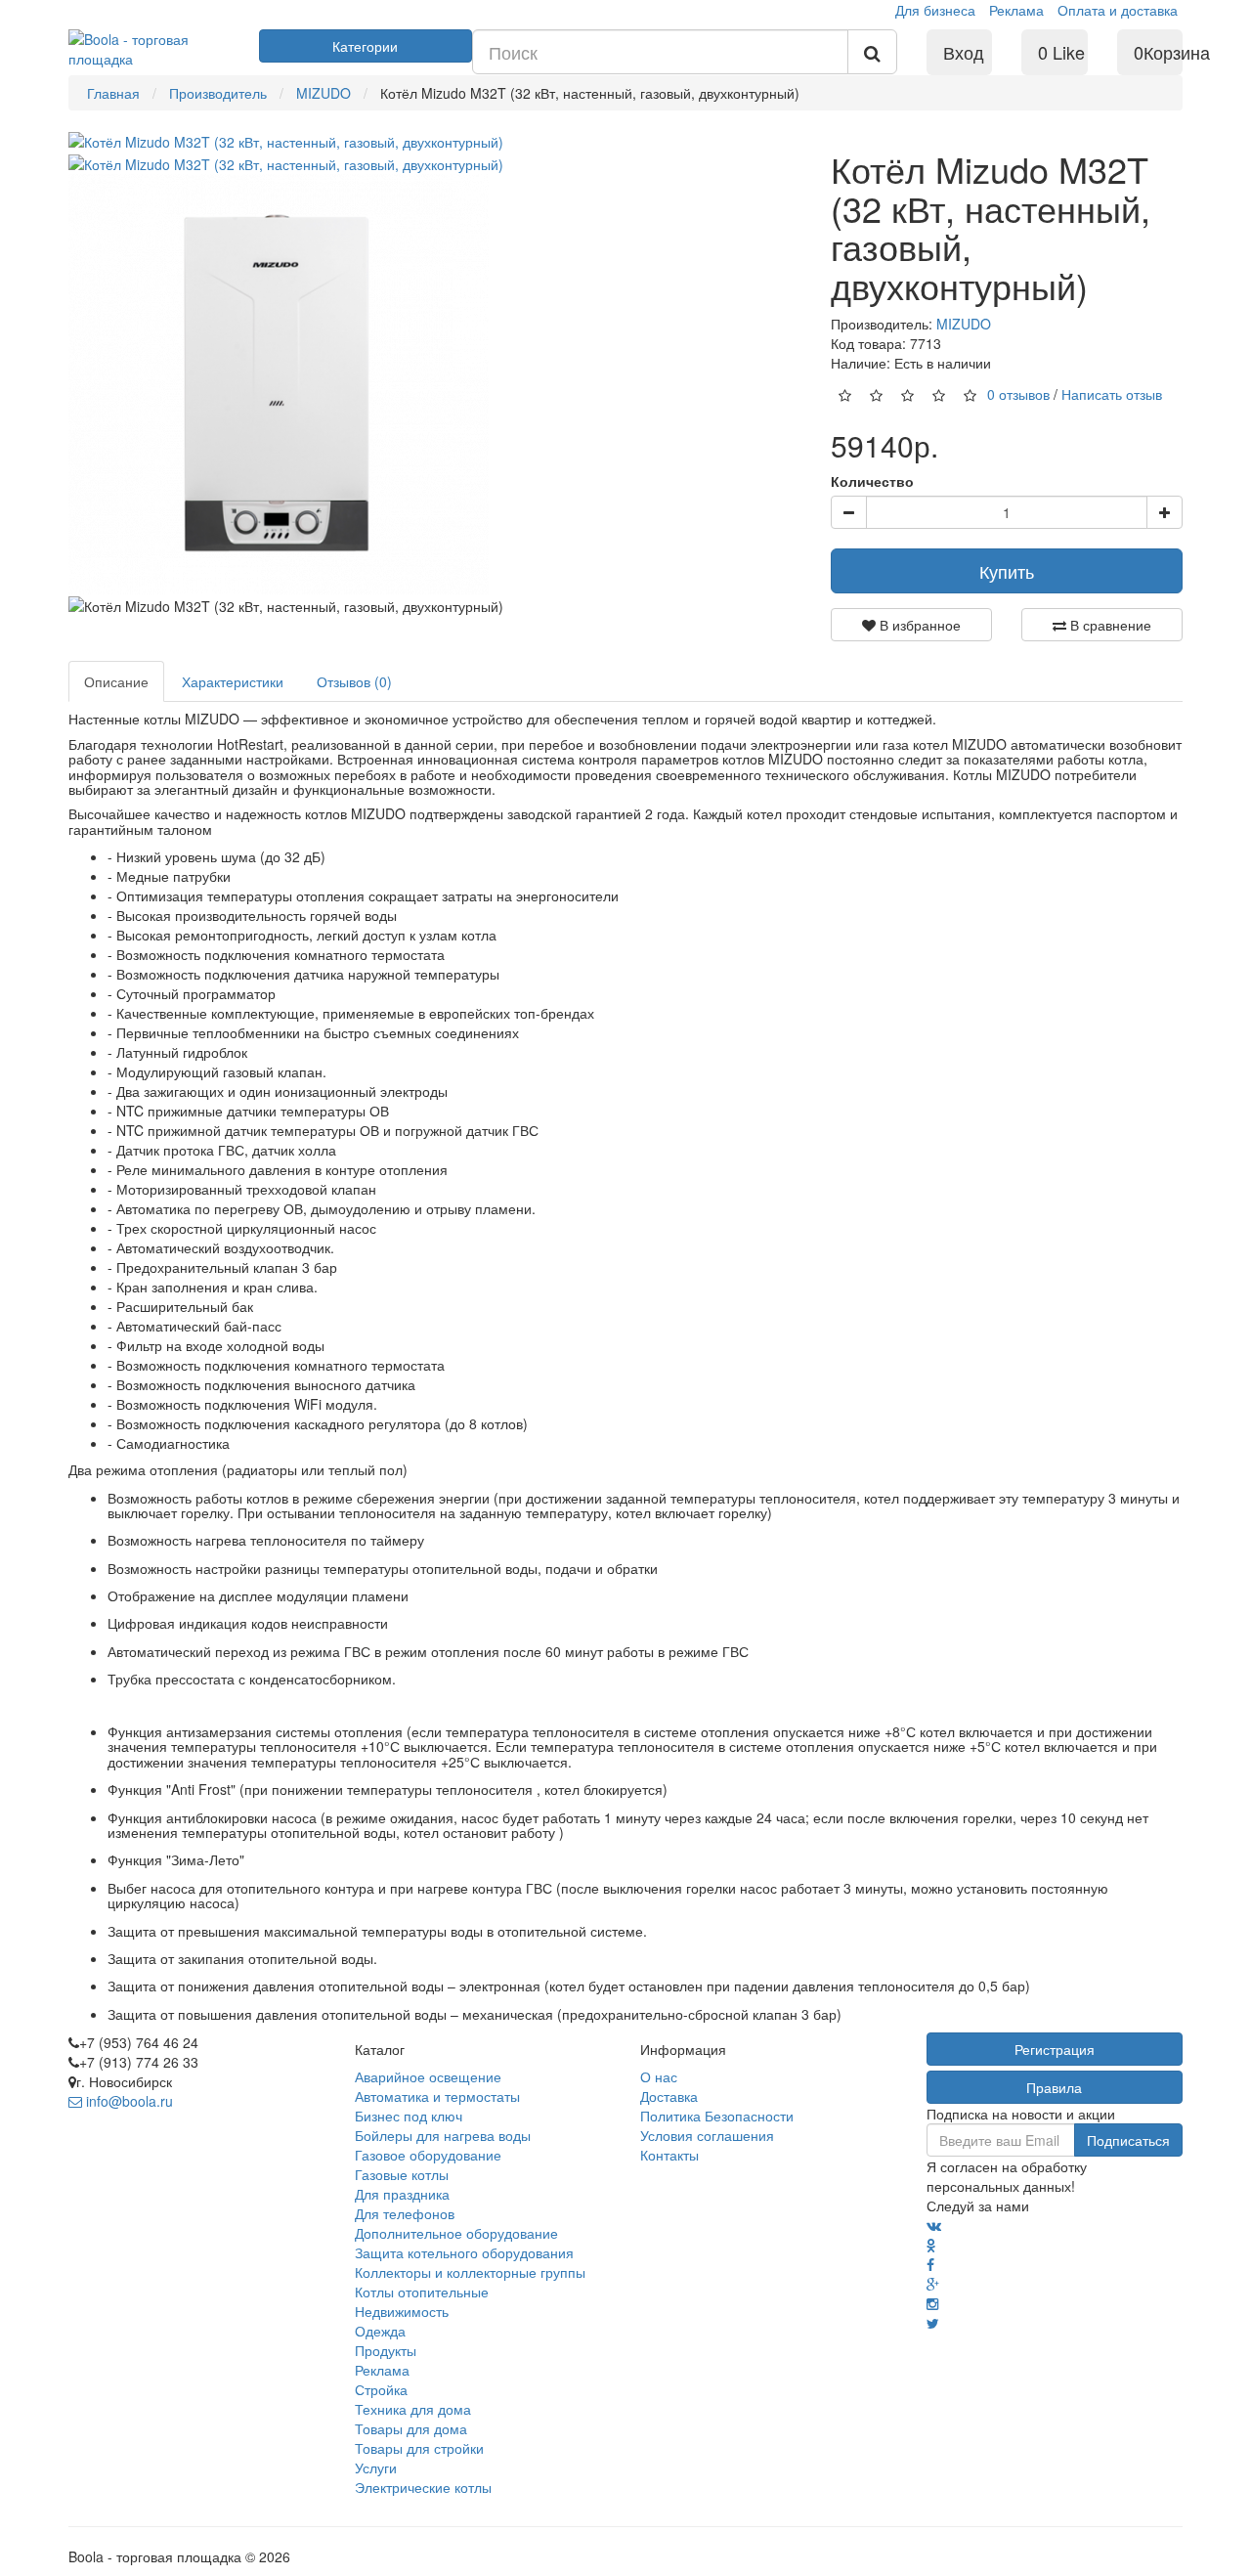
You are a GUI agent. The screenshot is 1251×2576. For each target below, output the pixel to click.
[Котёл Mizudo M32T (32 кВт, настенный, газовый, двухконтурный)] (286, 140)
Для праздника (402, 2194)
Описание (116, 681)
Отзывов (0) (354, 681)
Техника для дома (413, 2409)
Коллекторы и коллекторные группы (470, 2272)
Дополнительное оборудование (456, 2233)
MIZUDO (324, 93)
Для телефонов (405, 2213)
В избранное (918, 625)
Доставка (669, 2096)
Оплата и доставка (1118, 10)
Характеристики (233, 681)
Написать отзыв (1112, 394)
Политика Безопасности (717, 2116)
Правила (1054, 2087)
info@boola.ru (128, 2101)
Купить (1007, 571)
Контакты (669, 2155)
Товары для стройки (419, 2448)
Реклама (1016, 10)
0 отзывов (1018, 394)
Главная (113, 93)
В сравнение (1109, 625)
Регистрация (1055, 2049)
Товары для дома (411, 2428)
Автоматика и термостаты (437, 2096)
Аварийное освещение (428, 2076)
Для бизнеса (935, 10)
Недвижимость (402, 2311)
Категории (365, 46)
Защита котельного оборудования (464, 2252)
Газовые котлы (402, 2174)
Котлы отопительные (422, 2292)
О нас (659, 2076)
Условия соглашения (707, 2135)
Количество (872, 481)
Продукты (386, 2350)
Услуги (376, 2467)
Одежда (380, 2331)
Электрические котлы (423, 2487)
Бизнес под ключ (409, 2116)
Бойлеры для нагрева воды (443, 2135)
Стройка (381, 2389)
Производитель (218, 93)
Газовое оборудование (428, 2155)
